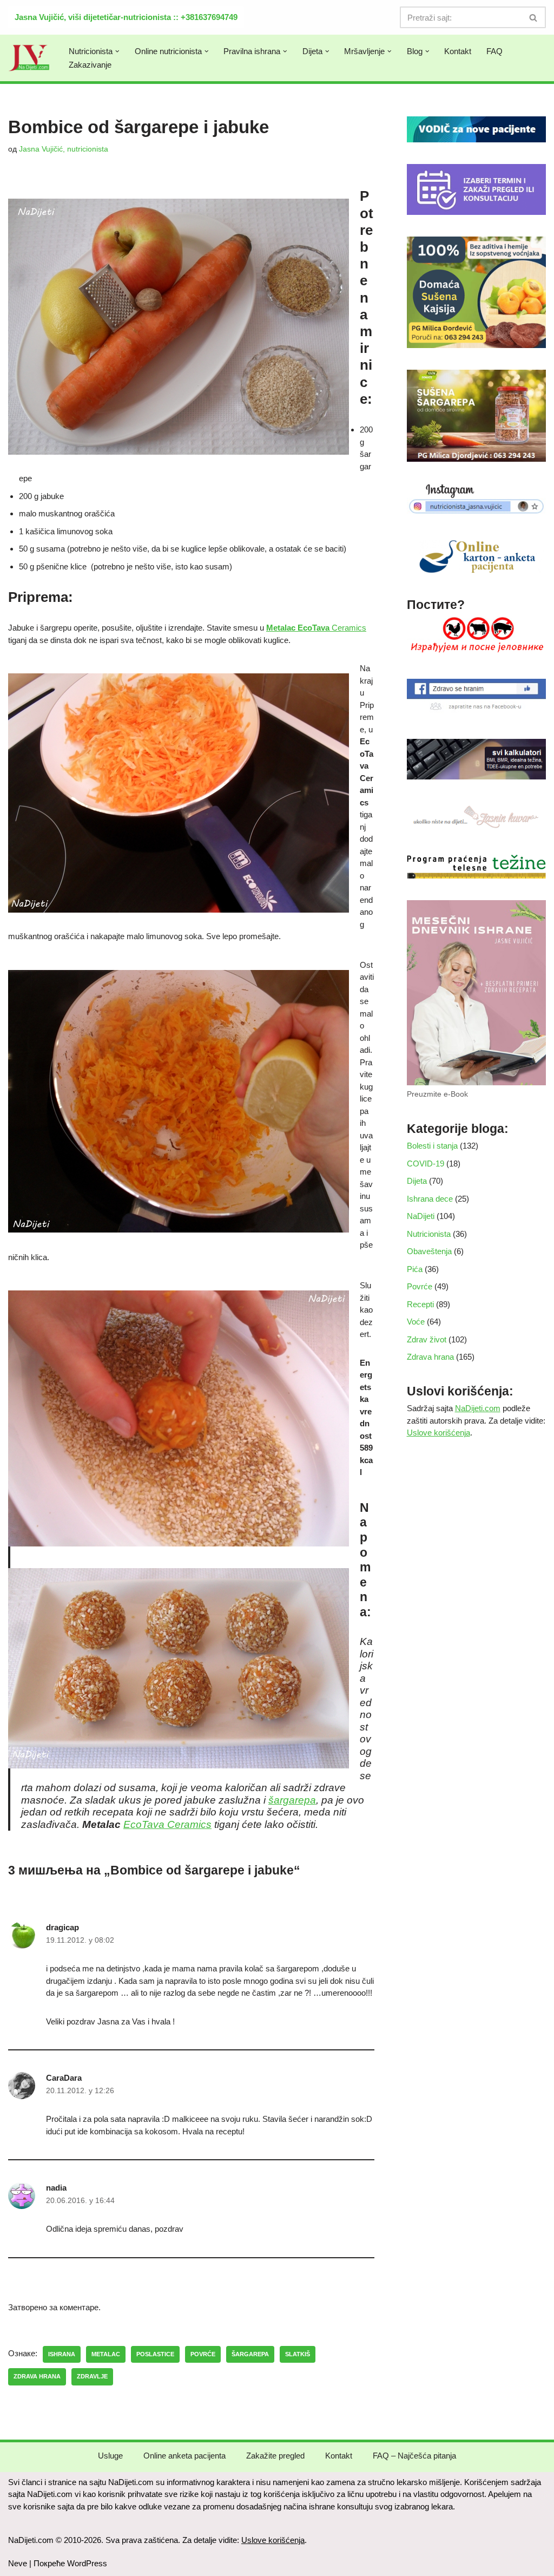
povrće (203, 2354)
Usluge (110, 2456)
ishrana (62, 2354)
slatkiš (298, 2354)
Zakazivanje (90, 65)
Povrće (420, 1286)
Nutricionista (429, 1234)
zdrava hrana (37, 2376)
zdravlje (92, 2376)
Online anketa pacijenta (184, 2456)
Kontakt (458, 51)
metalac (106, 2354)
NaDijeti (421, 1216)
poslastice (155, 2354)
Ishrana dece (430, 1199)
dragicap (62, 1927)
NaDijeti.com (478, 1408)
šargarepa (292, 1800)
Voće (416, 1322)
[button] (117, 51)
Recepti (420, 1304)
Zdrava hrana (430, 1357)
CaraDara (64, 2078)
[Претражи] (534, 17)
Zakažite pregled (275, 2456)
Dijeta (417, 1181)
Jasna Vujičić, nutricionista (64, 149)
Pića (415, 1269)
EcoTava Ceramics (167, 1824)
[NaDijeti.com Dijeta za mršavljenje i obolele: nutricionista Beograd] (29, 58)
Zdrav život (427, 1339)
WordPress (87, 2563)
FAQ (494, 51)
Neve (18, 2563)
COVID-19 (426, 1164)
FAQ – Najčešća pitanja (414, 2456)
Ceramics (316, 628)
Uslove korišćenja (438, 1433)
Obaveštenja (429, 1251)
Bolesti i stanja (432, 1146)
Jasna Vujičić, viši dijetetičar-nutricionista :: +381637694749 (126, 17)
